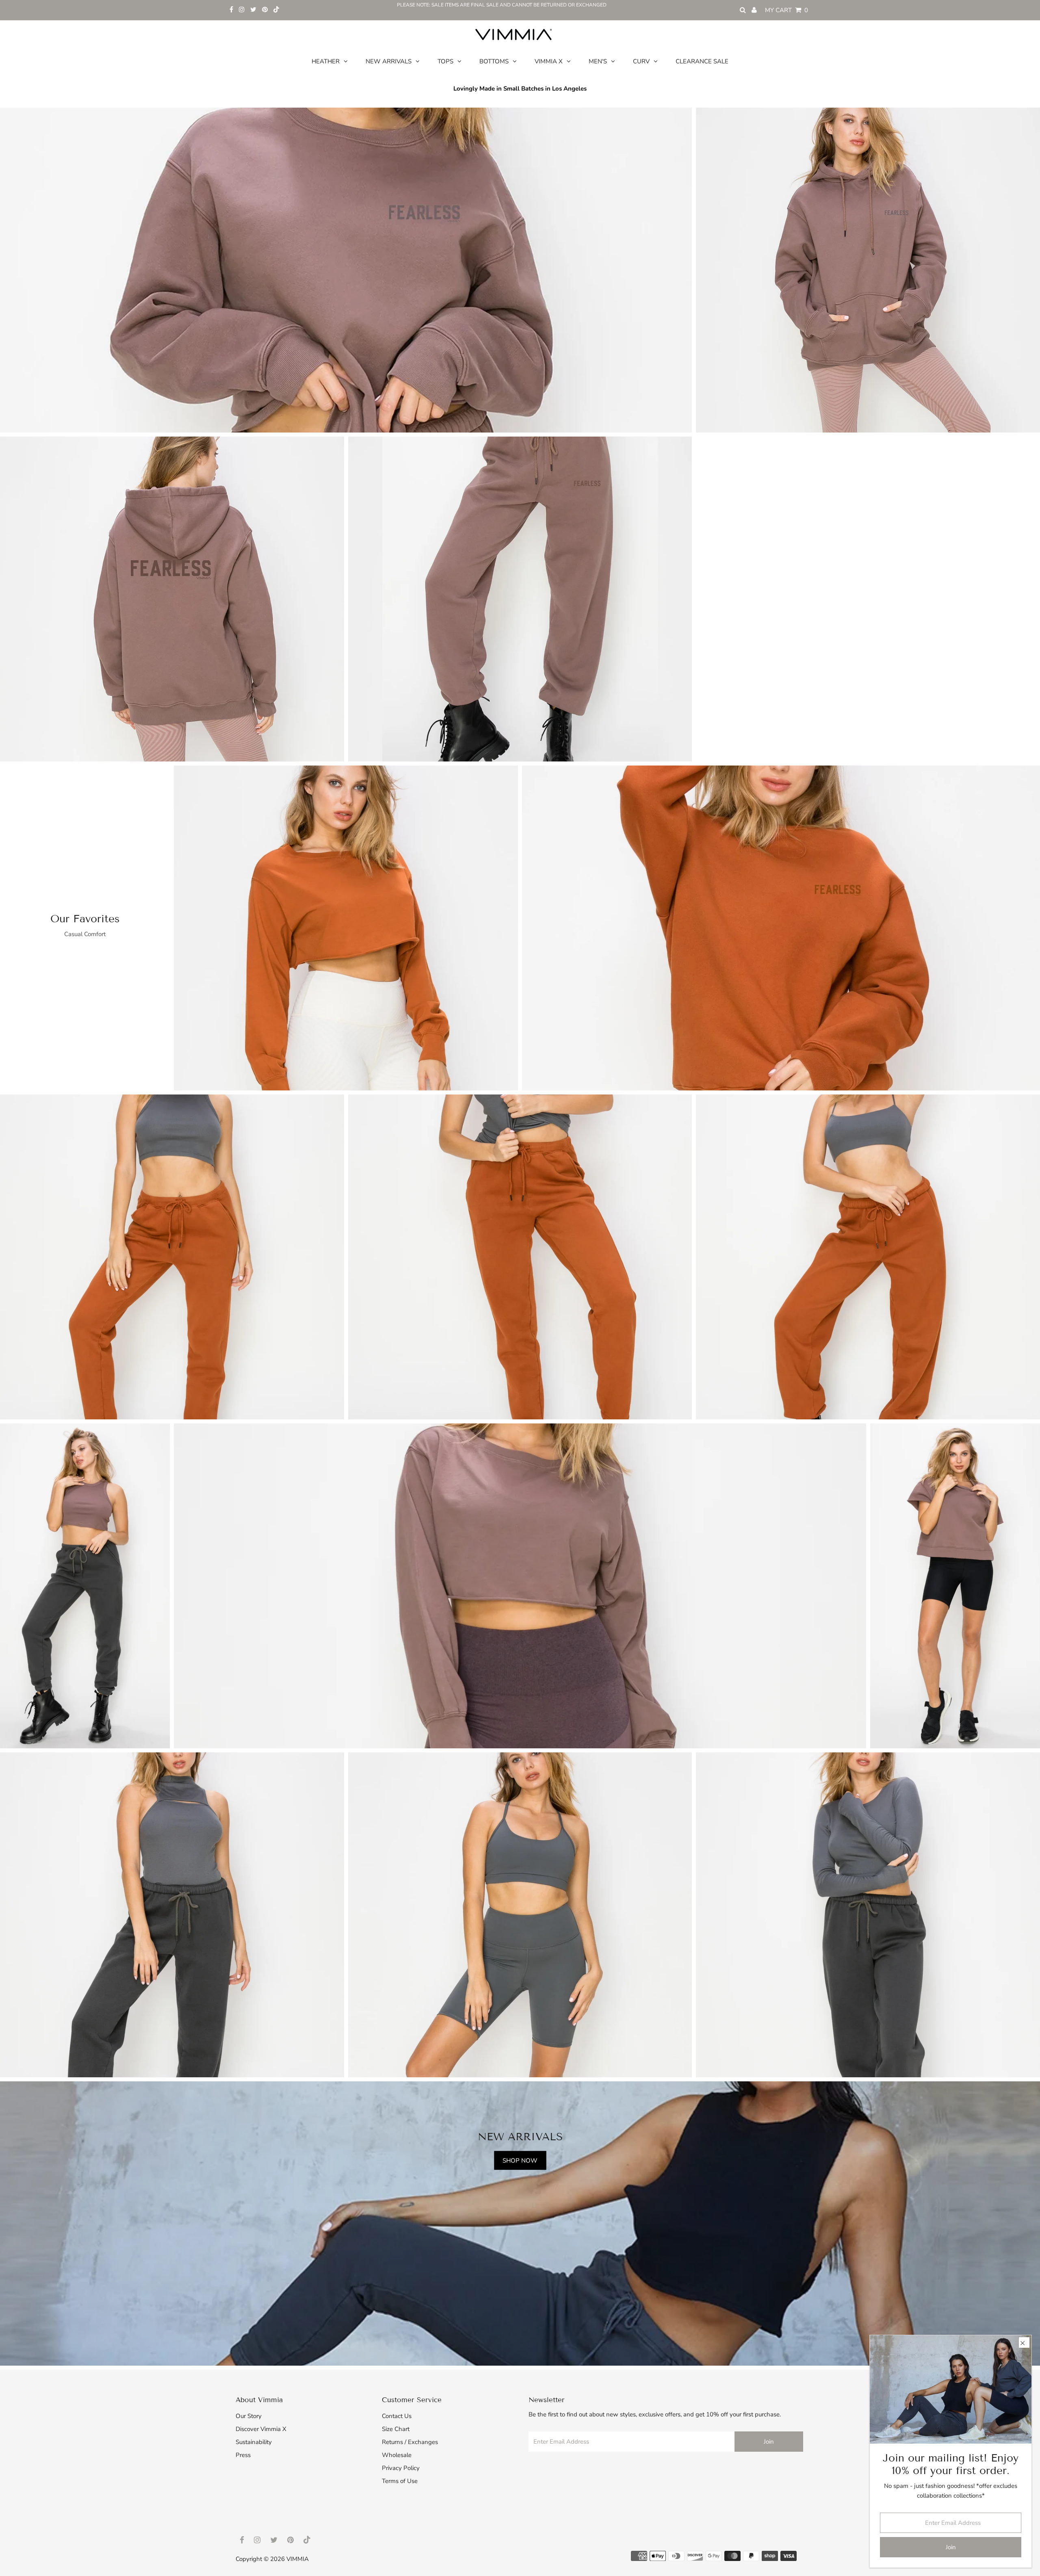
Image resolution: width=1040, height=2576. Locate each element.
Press (243, 2455)
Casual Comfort (85, 934)
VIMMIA (298, 2559)
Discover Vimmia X (261, 2429)
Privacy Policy (401, 2468)
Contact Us (397, 2416)
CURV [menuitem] (641, 61)
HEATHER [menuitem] (326, 61)
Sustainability (254, 2442)
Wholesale (397, 2455)
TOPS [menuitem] (445, 61)
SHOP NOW (520, 2160)
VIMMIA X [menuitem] (549, 61)
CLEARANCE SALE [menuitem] (702, 61)
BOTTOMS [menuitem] (494, 61)
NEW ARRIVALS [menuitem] (389, 61)
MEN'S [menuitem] (598, 61)
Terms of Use (400, 2481)
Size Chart (396, 2429)
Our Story (249, 2416)
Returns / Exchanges (410, 2442)
